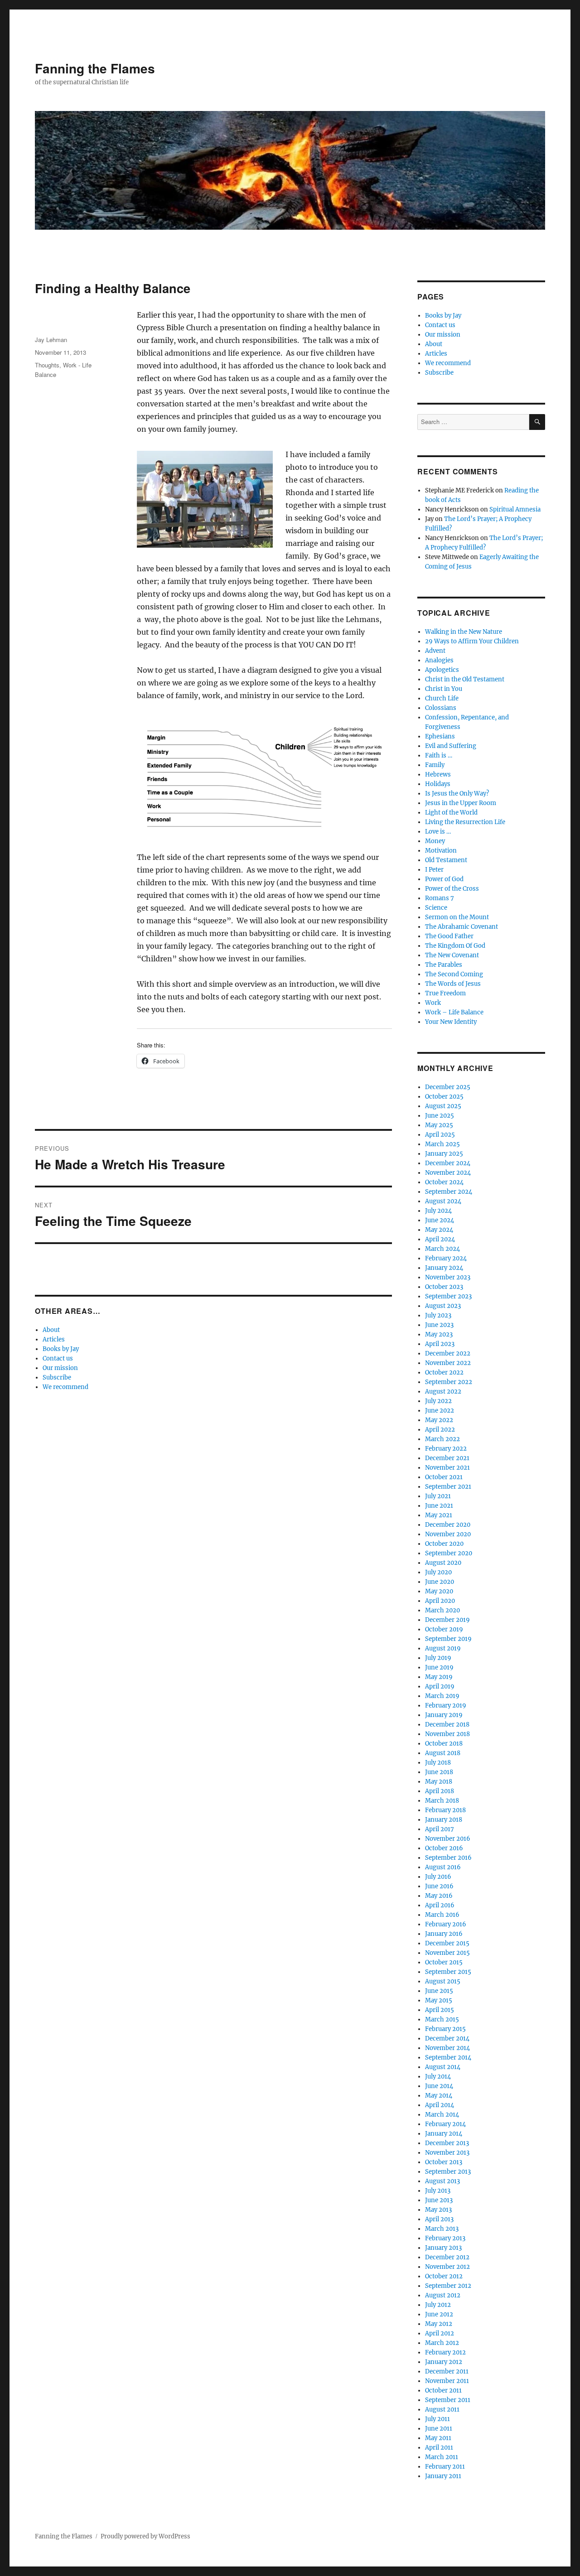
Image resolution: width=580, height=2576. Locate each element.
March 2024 (442, 1249)
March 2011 (442, 2457)
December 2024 (448, 1163)
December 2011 (447, 2371)
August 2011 (442, 2410)
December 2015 (447, 1943)
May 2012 (439, 2324)
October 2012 (444, 2276)
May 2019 (439, 1677)
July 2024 (438, 1211)
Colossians (441, 708)
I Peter (434, 870)
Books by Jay (61, 1349)
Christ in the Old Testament (465, 679)
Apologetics (442, 670)
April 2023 (440, 1344)
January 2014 (444, 2134)
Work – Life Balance (454, 1012)
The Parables (444, 965)
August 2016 (443, 1867)
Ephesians (440, 736)
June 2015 (439, 1991)
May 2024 (439, 1230)
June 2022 (440, 1411)
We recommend (65, 1387)
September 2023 (448, 1296)
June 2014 (439, 2086)
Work (433, 1003)
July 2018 (438, 1763)
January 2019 (444, 1715)
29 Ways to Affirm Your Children (472, 641)
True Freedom (445, 993)
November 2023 (448, 1277)
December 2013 (447, 2143)
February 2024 (446, 1258)
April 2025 (440, 1135)
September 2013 (448, 2172)
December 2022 (448, 1353)
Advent (435, 651)
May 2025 (439, 1125)
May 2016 (439, 1896)
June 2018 (439, 1772)
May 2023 (439, 1334)
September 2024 (449, 1192)
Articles (54, 1339)
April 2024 (440, 1239)
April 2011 (439, 2448)
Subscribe (57, 1377)
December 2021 (447, 1458)
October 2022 (444, 1372)
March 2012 (442, 2343)
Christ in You (444, 689)
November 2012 (447, 2267)
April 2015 (440, 2010)
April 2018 (440, 1791)
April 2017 (440, 1829)
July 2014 (438, 2077)
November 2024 (448, 1173)
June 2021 (439, 1506)
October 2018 (444, 1744)
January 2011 (443, 2476)
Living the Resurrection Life (465, 822)
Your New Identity (451, 1022)
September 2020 (449, 1553)
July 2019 (438, 1658)
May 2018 (439, 1782)
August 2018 (443, 1753)
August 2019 (443, 1648)
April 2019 (440, 1686)
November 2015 (447, 1953)
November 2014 (447, 2048)
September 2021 (448, 1487)
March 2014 (442, 2115)
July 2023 (438, 1315)
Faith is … (439, 755)
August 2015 (443, 1981)
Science (436, 908)
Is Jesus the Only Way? (457, 794)
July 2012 (438, 2305)
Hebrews (438, 774)
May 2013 (438, 2210)
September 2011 (448, 2400)
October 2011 (443, 2390)
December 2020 (448, 1525)
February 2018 (445, 1810)
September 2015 (448, 1972)
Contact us (58, 1358)
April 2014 (440, 2105)
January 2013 (443, 2248)
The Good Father (449, 936)
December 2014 (447, 2038)
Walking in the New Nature (464, 632)
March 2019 (442, 1696)
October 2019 (444, 1629)
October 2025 (444, 1097)
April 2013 (439, 2219)
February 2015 (445, 2029)
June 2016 (439, 1886)
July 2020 (438, 1572)
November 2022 (448, 1363)
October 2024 (444, 1182)
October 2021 (444, 1477)
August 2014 (443, 2067)
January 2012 (444, 2362)
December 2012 (447, 2257)
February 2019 (446, 1705)
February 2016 (446, 1924)
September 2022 (449, 1382)
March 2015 (442, 2019)
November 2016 (448, 1839)
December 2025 (448, 1087)
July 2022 (438, 1401)
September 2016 (448, 1858)
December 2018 (447, 1725)
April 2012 (440, 2333)
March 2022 (442, 1439)
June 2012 (439, 2314)
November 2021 (447, 1468)
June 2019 (439, 1667)
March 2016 (442, 1915)
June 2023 (439, 1325)
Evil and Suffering (451, 746)
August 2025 (443, 1106)
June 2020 (440, 1582)
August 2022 (443, 1392)
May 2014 (439, 2096)
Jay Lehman (51, 340)
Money (435, 841)
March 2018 (442, 1801)
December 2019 (447, 1620)
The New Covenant (452, 955)
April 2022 (440, 1430)
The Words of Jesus (453, 984)
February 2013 (445, 2238)
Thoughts (47, 365)
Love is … (438, 832)
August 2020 (443, 1563)
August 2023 (443, 1306)
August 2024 (443, 1201)
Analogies (439, 660)
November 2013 (447, 2153)
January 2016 (444, 1934)
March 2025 (442, 1144)
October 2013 (444, 2162)
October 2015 (444, 1962)
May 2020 (439, 1591)
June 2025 (440, 1116)
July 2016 (438, 1877)
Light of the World (451, 813)
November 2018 (447, 1734)
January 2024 (444, 1268)
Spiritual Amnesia (515, 509)
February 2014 (445, 2124)
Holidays (438, 784)
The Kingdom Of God (455, 946)
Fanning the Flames (95, 68)
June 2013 (439, 2200)
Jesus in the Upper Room (461, 803)
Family (435, 765)
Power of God (444, 879)
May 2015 (439, 2000)
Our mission (60, 1368)
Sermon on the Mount (457, 917)
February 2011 (445, 2467)
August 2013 (442, 2181)
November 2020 (448, 1534)
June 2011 (439, 2429)
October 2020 (444, 1544)
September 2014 (448, 2057)
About (51, 1330)
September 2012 (448, 2286)
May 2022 (439, 1420)
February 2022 (446, 1449)
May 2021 (439, 1515)
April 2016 (440, 1905)
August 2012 (443, 2295)
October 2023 (444, 1287)
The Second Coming (454, 974)
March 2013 (442, 2229)
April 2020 (440, 1601)
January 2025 (444, 1154)
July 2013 (438, 2191)
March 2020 (442, 1610)
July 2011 (437, 2419)
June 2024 (440, 1220)
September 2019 (448, 1639)
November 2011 (447, 2381)
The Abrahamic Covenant (462, 927)
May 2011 (438, 2438)
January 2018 (444, 1820)
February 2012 (445, 2352)
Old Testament (446, 860)
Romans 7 (440, 898)
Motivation (441, 851)
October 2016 (444, 1848)
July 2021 (438, 1496)
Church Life (442, 698)
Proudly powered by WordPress (145, 2536)
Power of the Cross (452, 889)
